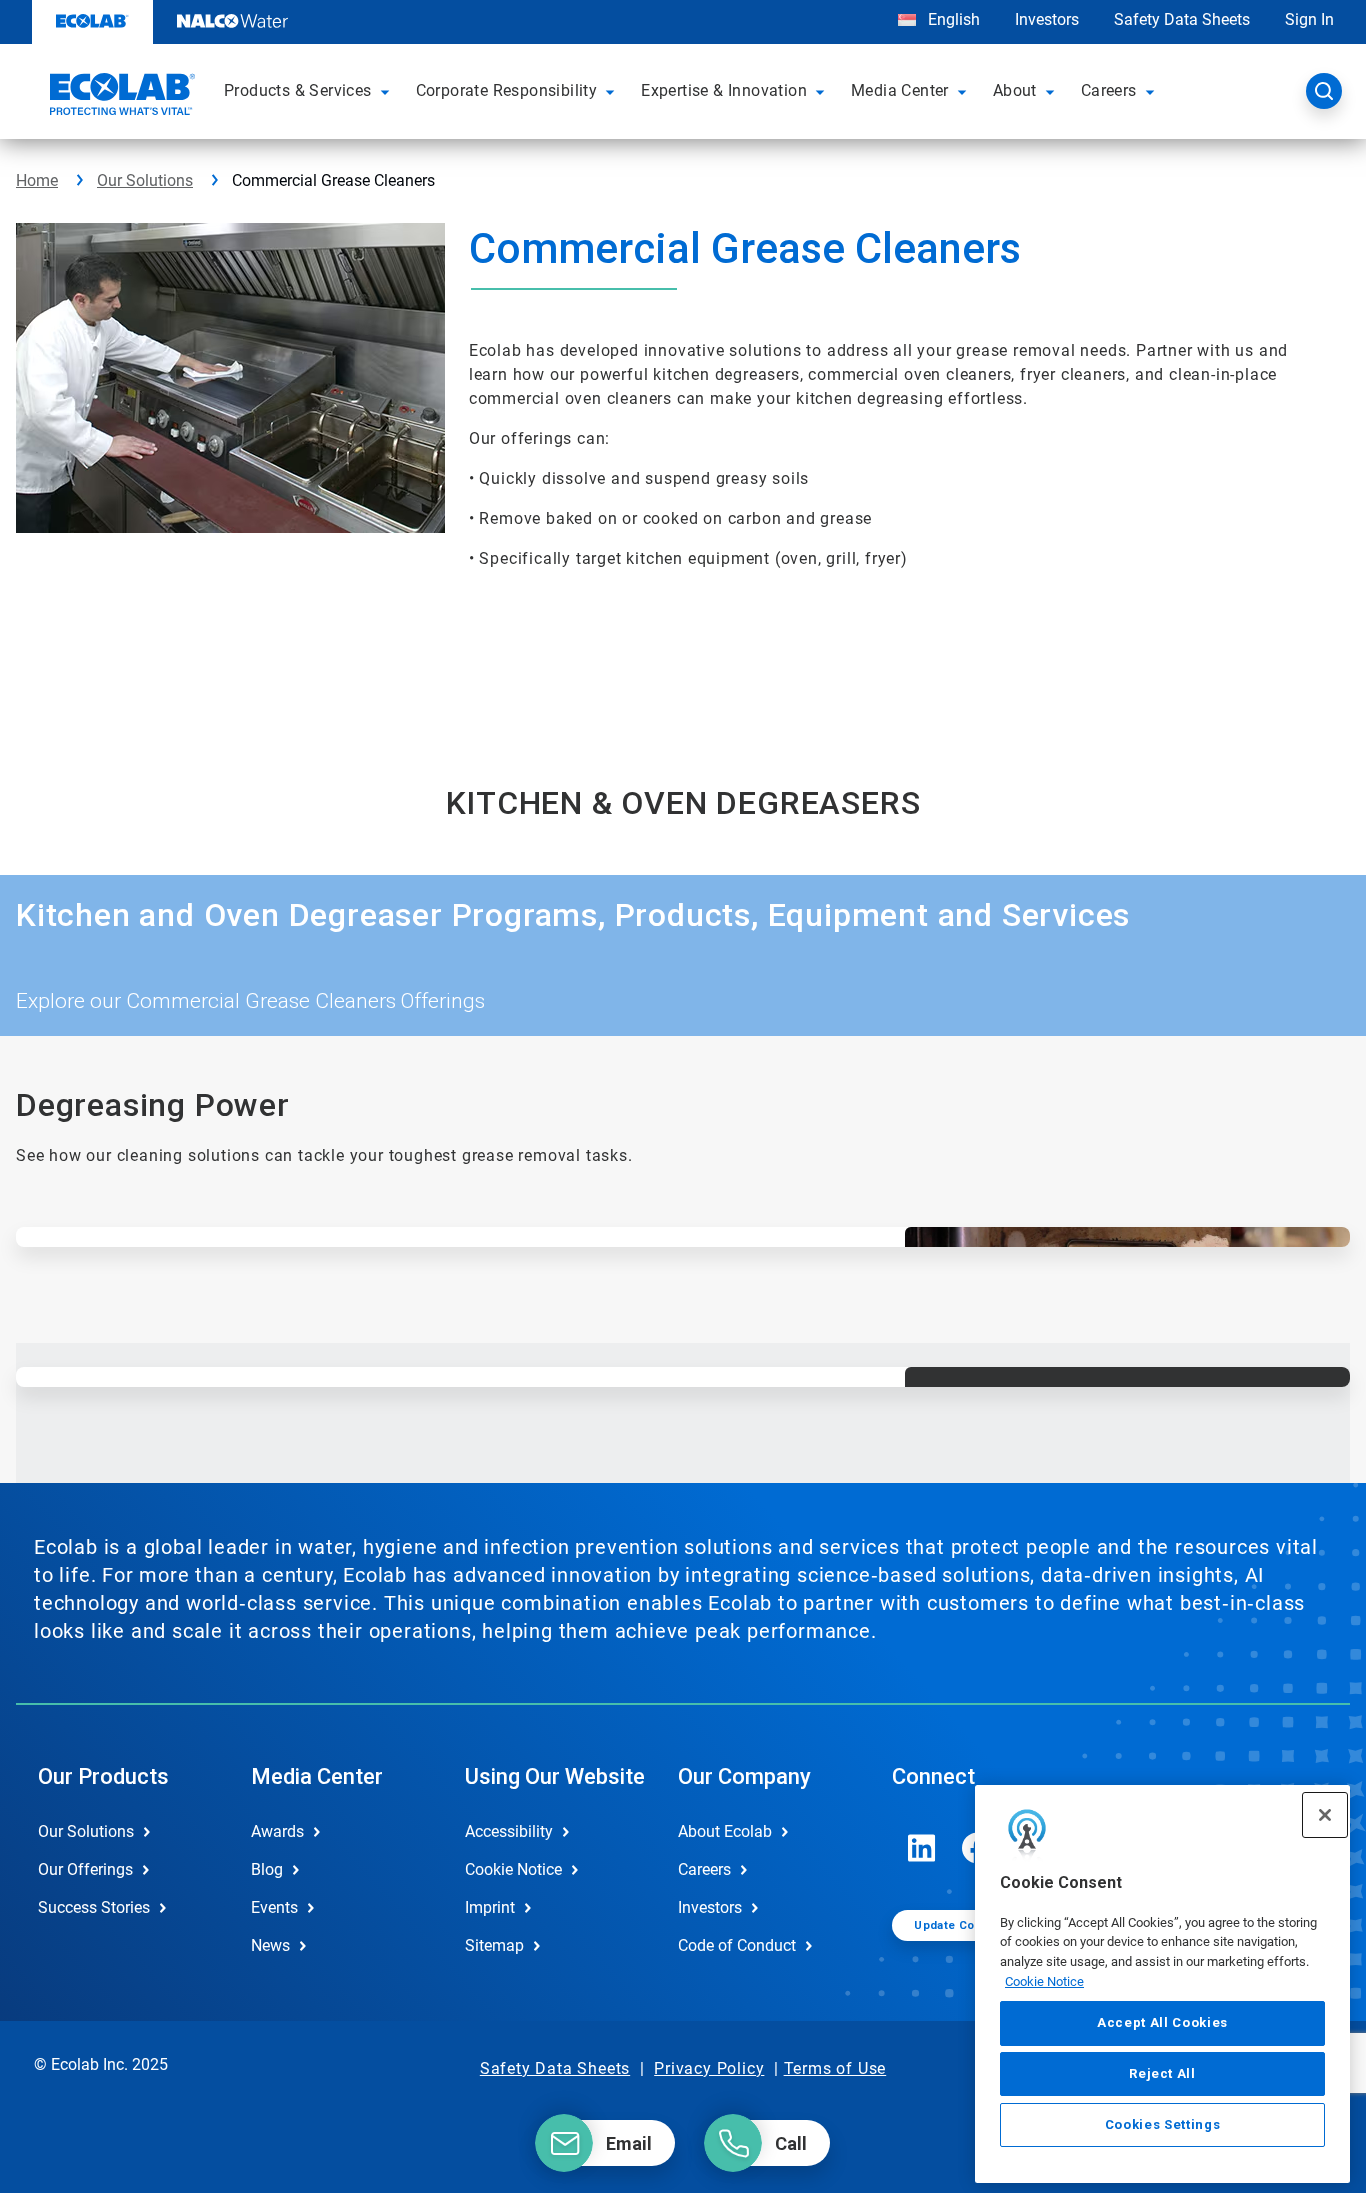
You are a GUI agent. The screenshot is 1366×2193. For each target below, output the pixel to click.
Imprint (490, 1907)
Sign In (1309, 19)
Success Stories (94, 1907)
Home (37, 180)
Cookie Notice (1044, 1981)
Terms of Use (835, 2068)
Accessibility (509, 1831)
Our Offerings (85, 1869)
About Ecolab (725, 1831)
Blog (267, 1869)
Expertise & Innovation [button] (724, 90)
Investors (1047, 19)
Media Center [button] (900, 90)
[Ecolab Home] (120, 97)
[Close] (1325, 1815)
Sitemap (494, 1945)
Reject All (1162, 2073)
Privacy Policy (709, 2068)
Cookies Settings (1163, 2124)
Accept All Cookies (1162, 2023)
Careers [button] (1109, 90)
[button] (388, 91)
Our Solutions (145, 180)
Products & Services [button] (298, 90)
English (952, 19)
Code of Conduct (737, 1945)
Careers (704, 1869)
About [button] (1015, 90)
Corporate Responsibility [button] (507, 90)
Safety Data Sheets (1182, 19)
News (270, 1945)
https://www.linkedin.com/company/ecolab (922, 1848)
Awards (277, 1831)
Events (274, 1907)
